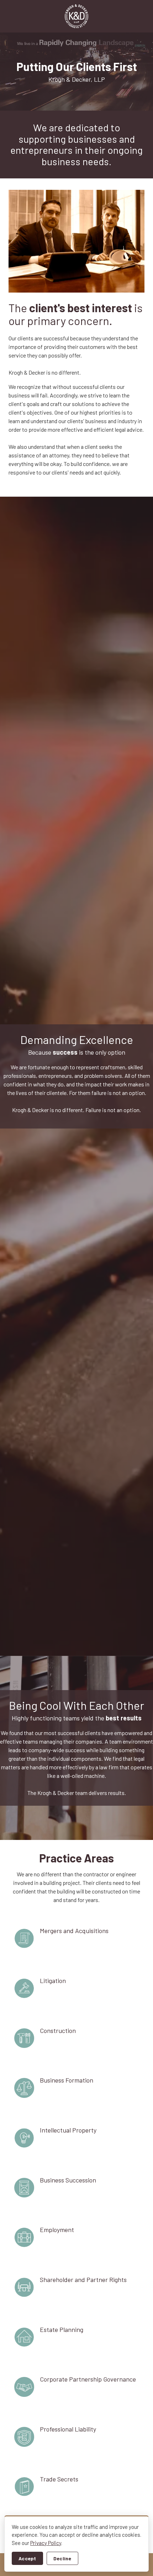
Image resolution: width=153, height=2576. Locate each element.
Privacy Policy (46, 2543)
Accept (27, 2558)
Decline (62, 2558)
